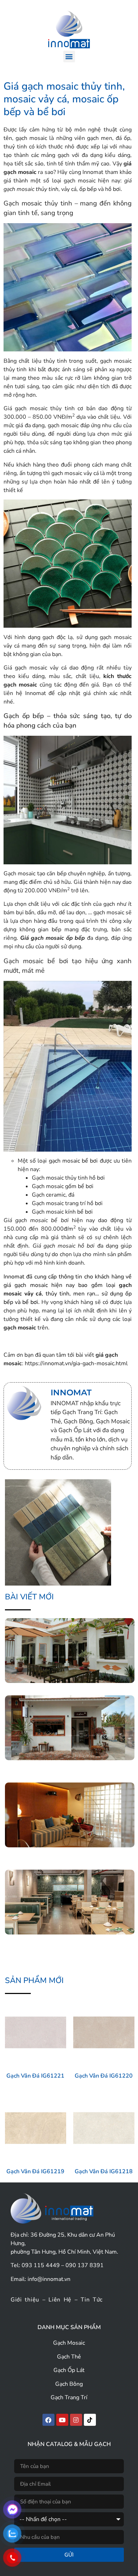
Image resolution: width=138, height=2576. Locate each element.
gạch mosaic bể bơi (73, 1161)
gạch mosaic (20, 1328)
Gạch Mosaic (69, 2343)
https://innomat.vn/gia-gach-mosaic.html (76, 1363)
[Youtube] (62, 2420)
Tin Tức (92, 2300)
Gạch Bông (69, 2384)
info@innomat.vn (49, 2279)
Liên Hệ (60, 2300)
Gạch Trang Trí (69, 2397)
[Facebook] (48, 2420)
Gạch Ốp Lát (69, 2370)
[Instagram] (76, 2420)
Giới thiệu (25, 2300)
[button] (69, 57)
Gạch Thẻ (69, 2357)
